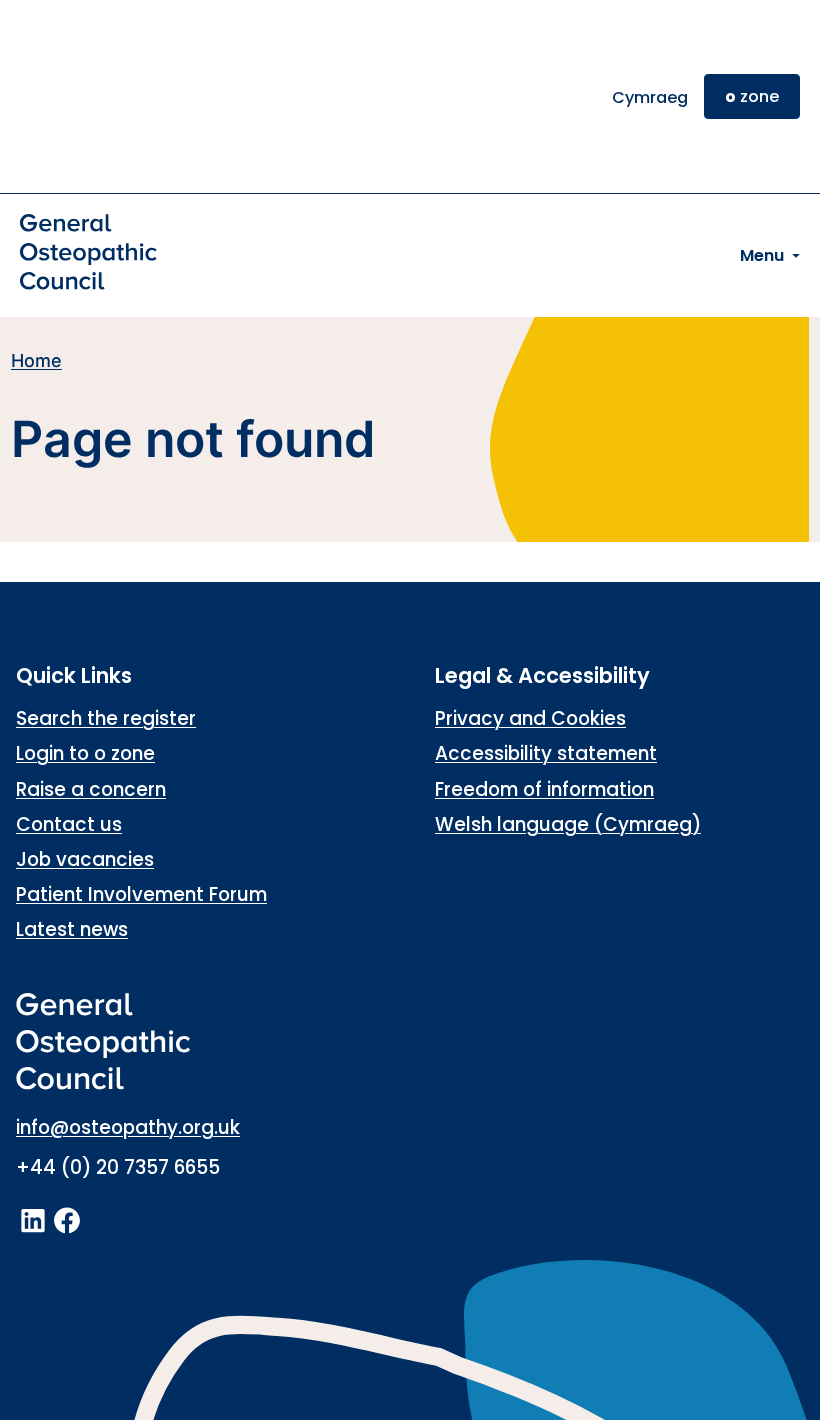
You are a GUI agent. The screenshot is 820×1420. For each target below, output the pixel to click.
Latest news (72, 929)
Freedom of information (544, 789)
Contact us (69, 824)
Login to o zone (85, 753)
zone (752, 96)
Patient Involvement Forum (141, 894)
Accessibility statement (546, 753)
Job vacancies (85, 859)
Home (36, 360)
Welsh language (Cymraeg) (568, 824)
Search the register (106, 718)
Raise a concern (91, 789)
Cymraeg (650, 97)
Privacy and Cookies (530, 718)
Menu (762, 255)
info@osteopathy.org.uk (128, 1127)
